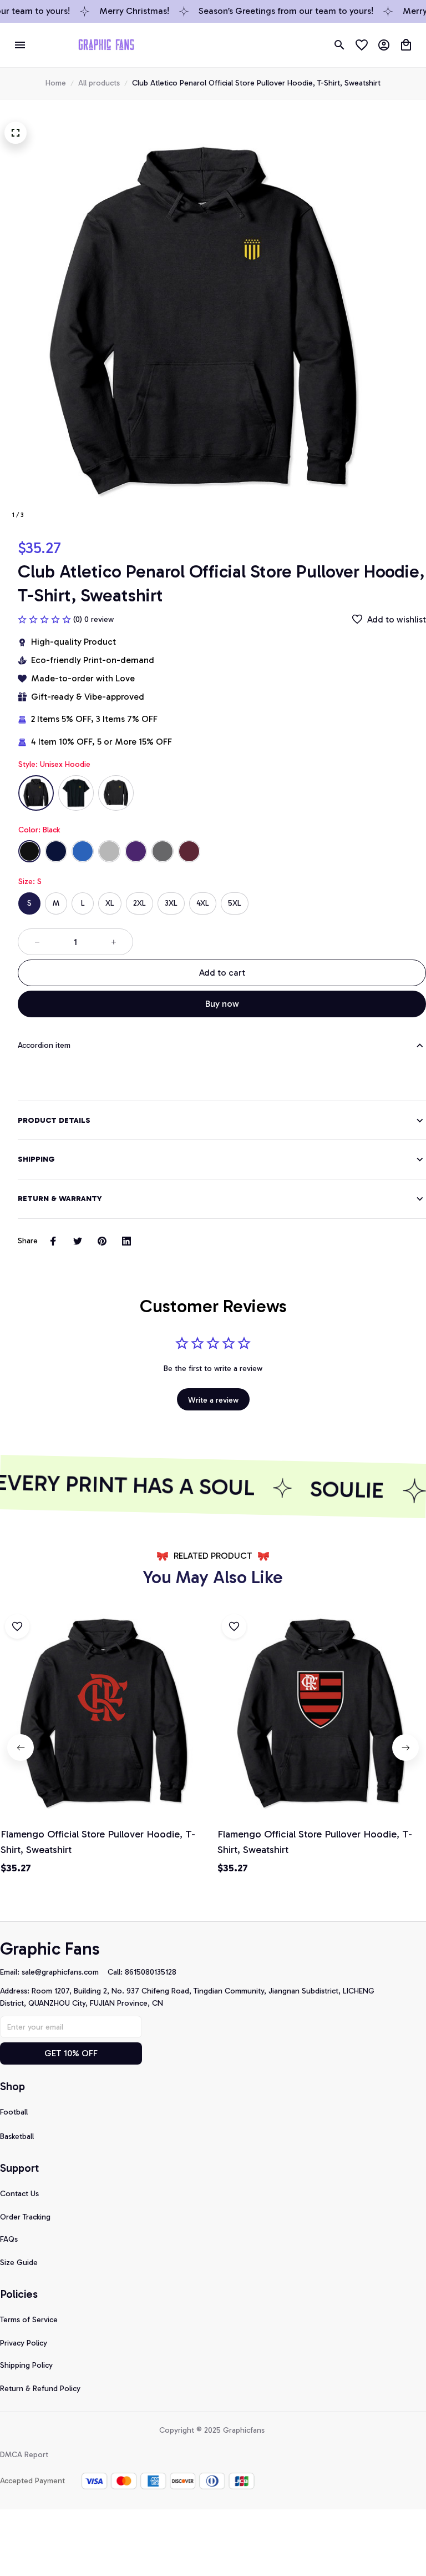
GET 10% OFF (71, 2053)
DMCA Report (24, 2455)
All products (99, 83)
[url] (65, 1972)
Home (56, 83)
